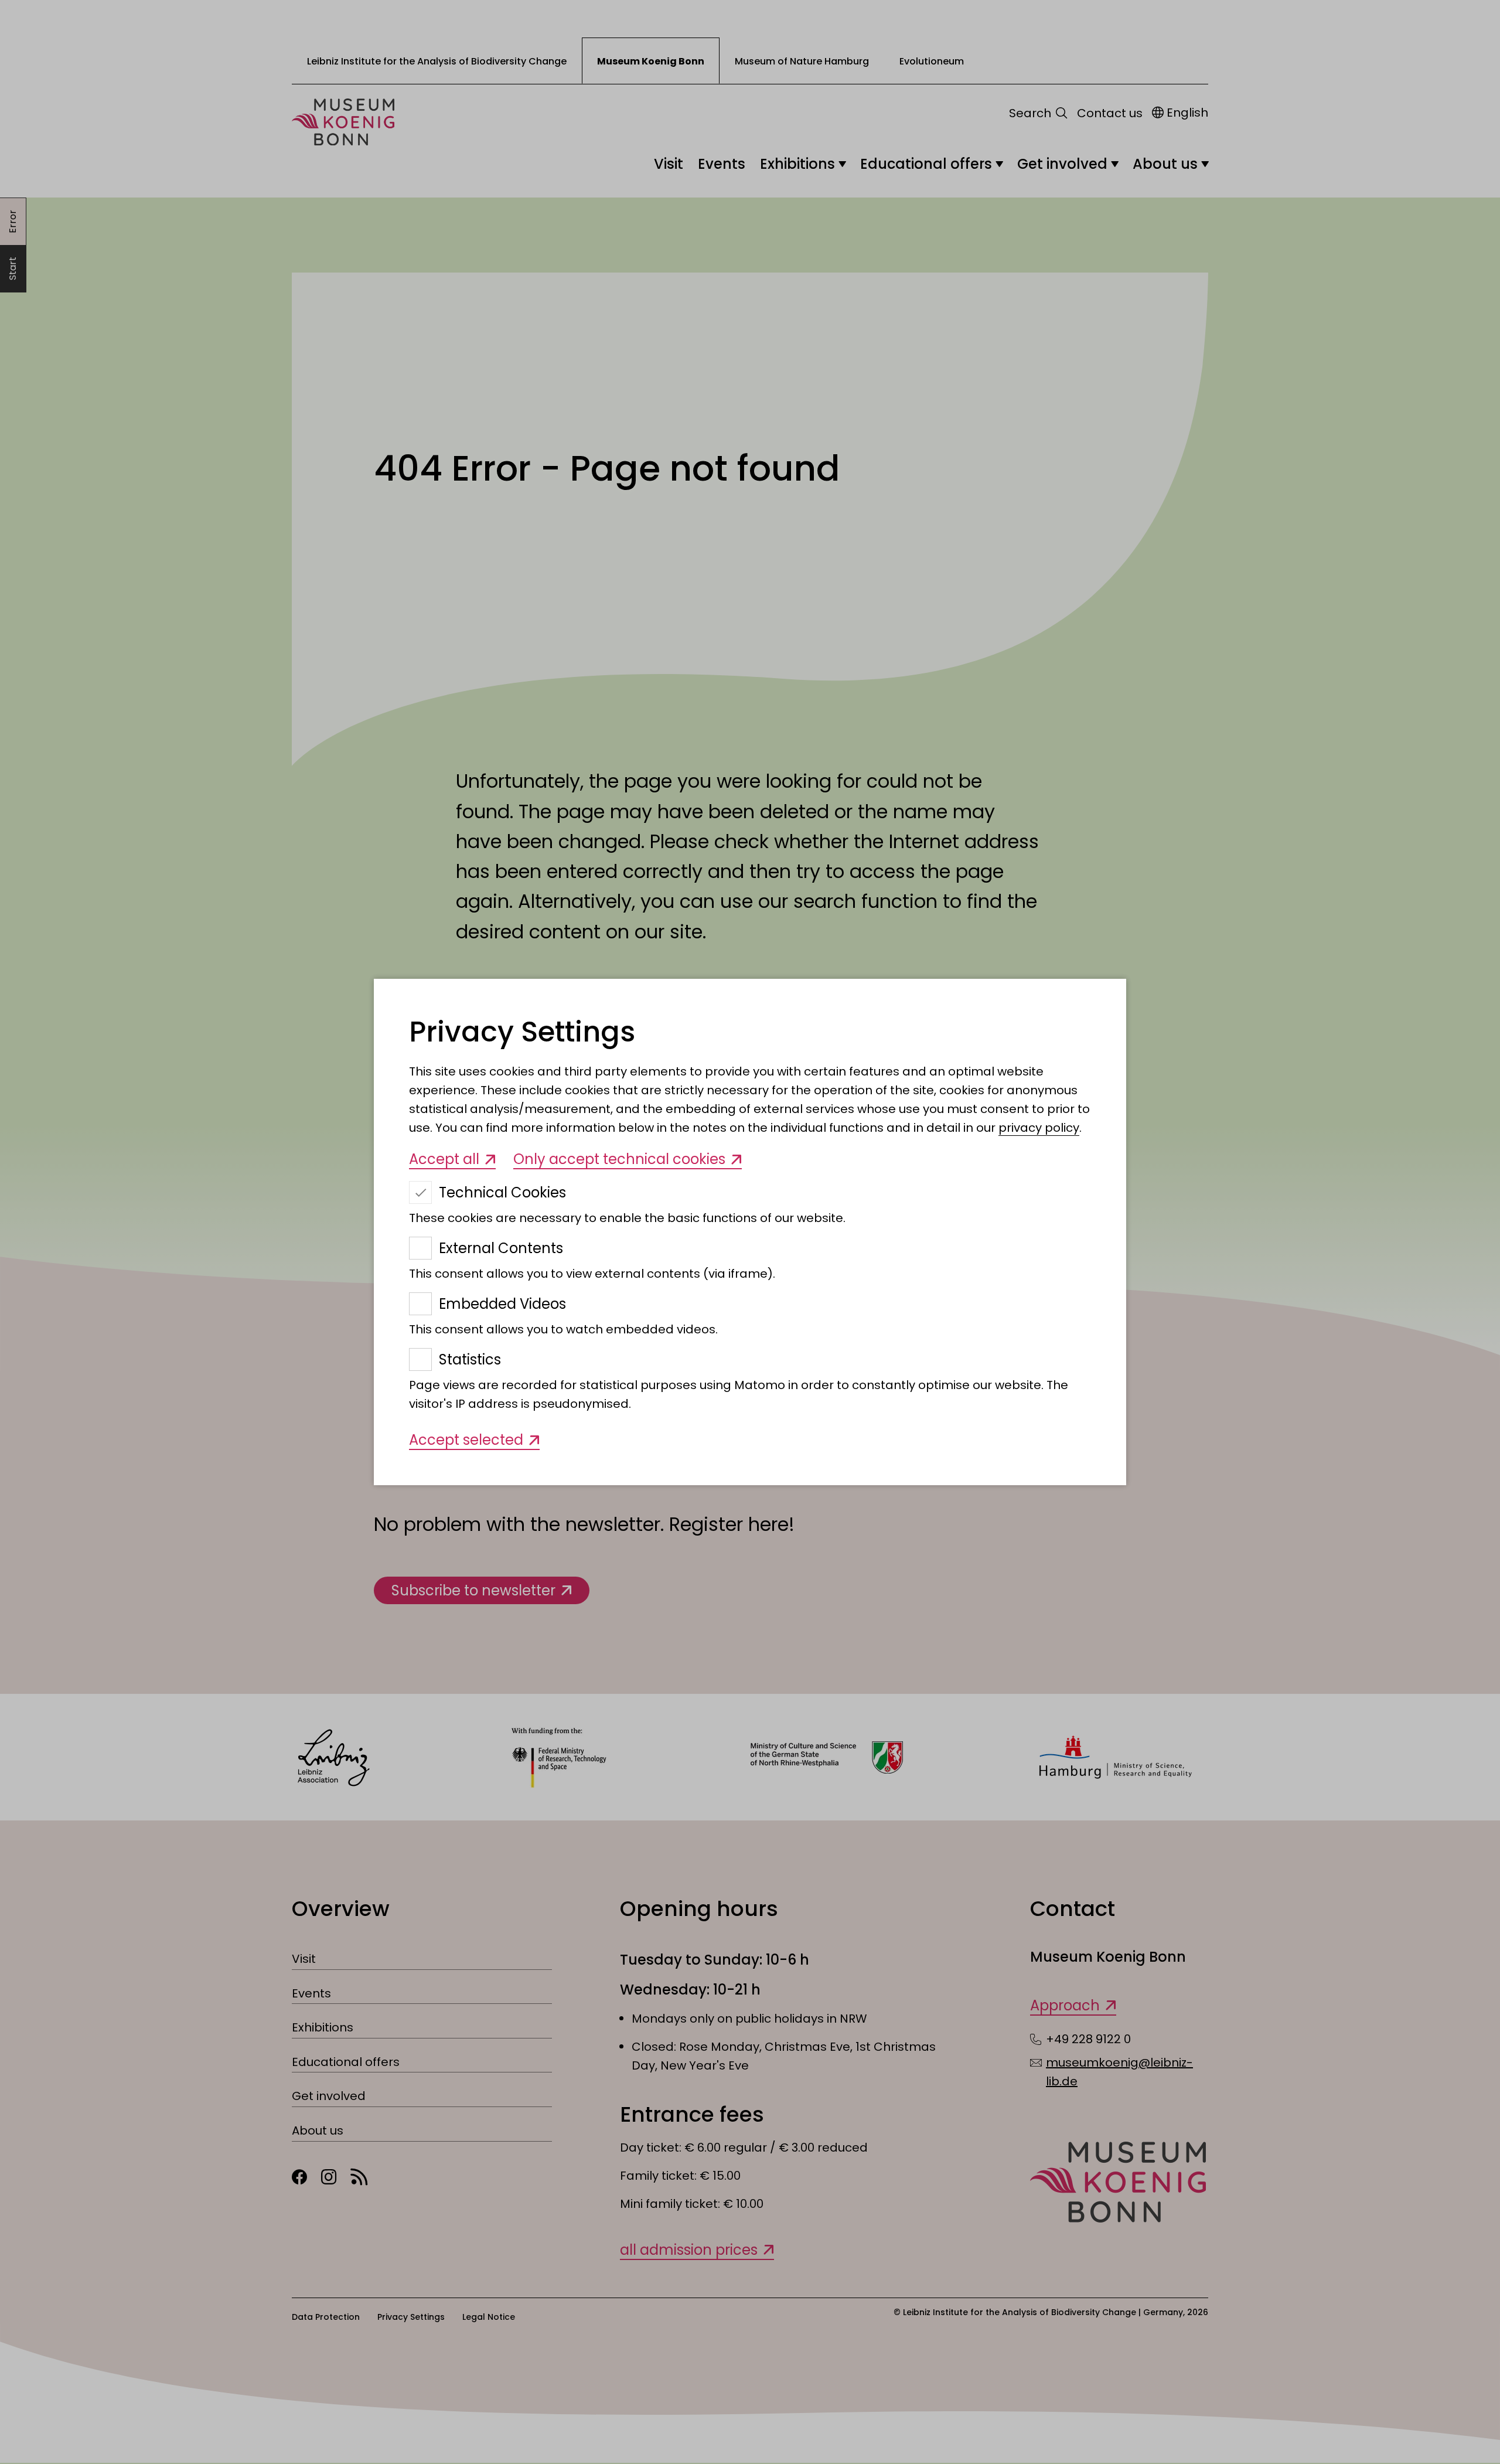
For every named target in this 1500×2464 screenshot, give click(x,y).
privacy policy (1039, 1128)
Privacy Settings (522, 1032)
